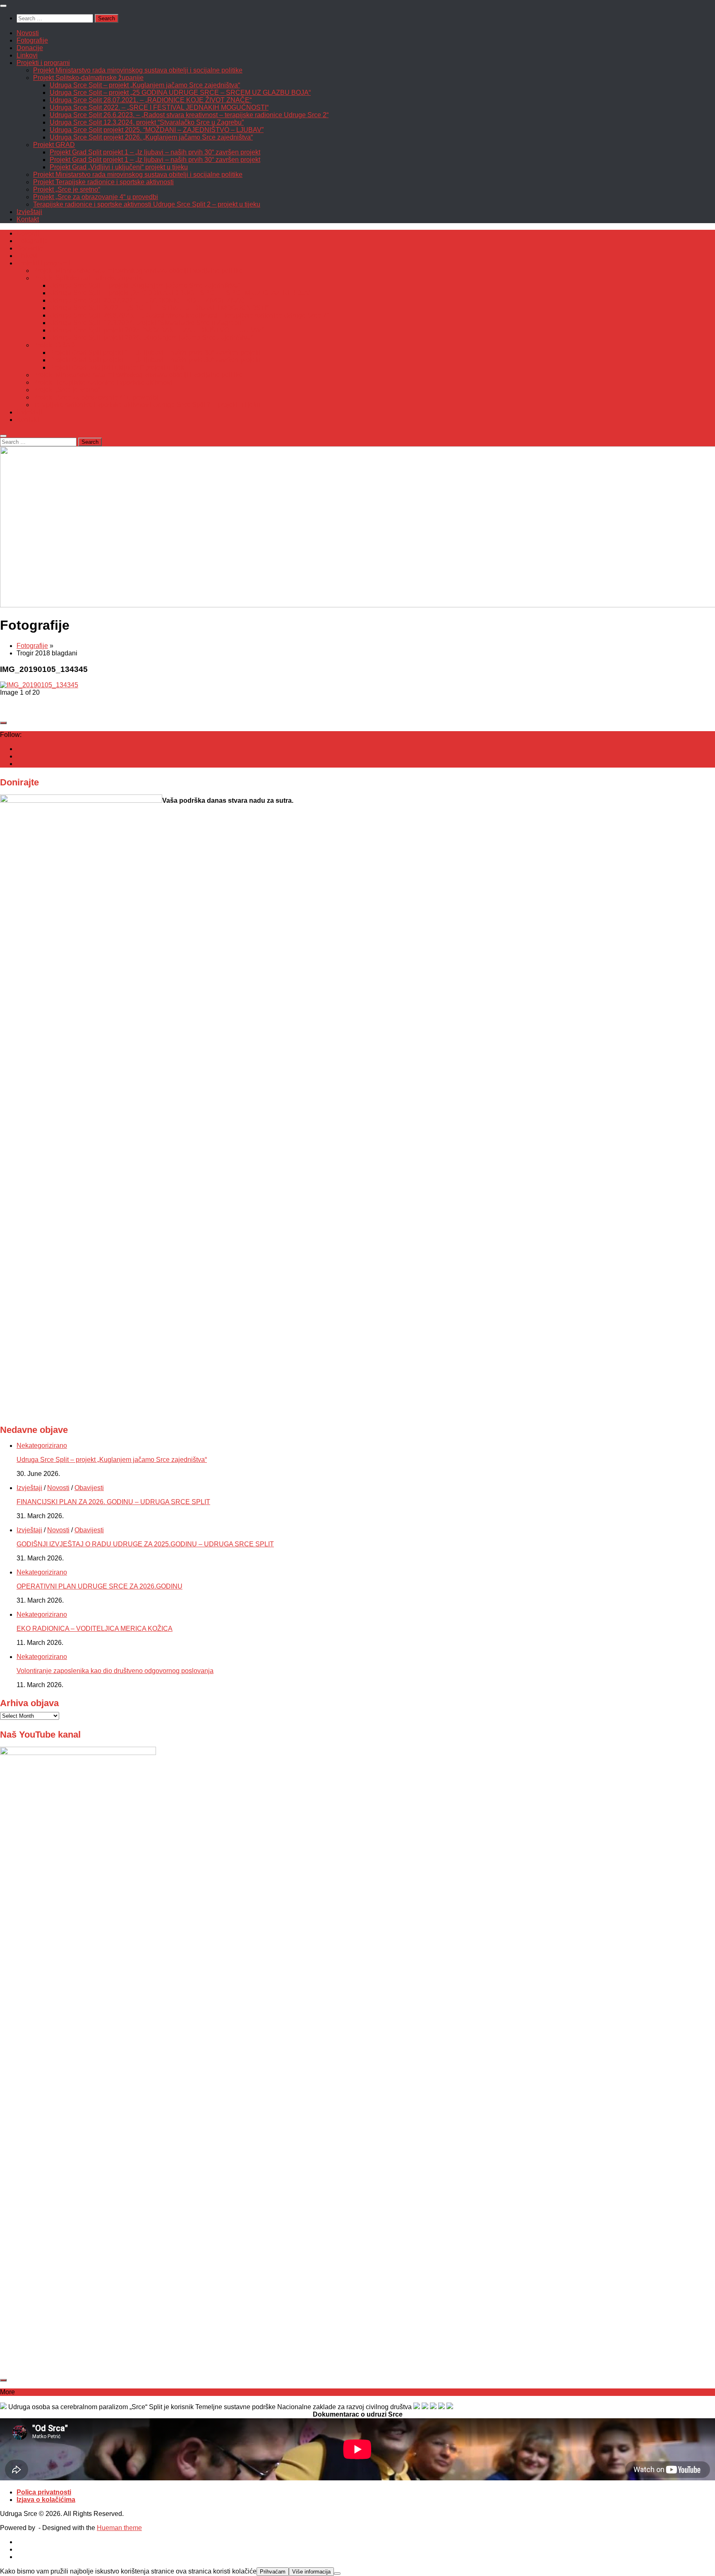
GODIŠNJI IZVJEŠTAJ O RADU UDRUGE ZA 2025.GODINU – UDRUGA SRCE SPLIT (145, 1544)
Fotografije (32, 40)
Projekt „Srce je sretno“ (67, 189)
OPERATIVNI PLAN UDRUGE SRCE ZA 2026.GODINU (100, 1586)
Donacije (30, 48)
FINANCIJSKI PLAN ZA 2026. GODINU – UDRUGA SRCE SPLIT (113, 1502)
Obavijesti (89, 1488)
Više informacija (311, 2572)
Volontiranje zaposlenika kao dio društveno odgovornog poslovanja (115, 1671)
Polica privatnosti (44, 2492)
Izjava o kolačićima (46, 2500)
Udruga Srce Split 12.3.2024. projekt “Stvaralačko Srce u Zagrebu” (147, 122)
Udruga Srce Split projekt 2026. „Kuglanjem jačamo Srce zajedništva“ (151, 137)
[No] (337, 2574)
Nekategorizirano (42, 1446)
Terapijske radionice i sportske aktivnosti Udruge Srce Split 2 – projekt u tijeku (147, 204)
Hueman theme (119, 2528)
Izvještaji (29, 212)
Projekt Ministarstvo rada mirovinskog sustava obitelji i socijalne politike (138, 70)
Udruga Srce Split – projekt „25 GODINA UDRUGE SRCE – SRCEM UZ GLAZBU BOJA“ (180, 93)
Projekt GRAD (54, 145)
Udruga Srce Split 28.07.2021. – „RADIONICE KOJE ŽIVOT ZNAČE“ (151, 100)
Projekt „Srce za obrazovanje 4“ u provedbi (96, 197)
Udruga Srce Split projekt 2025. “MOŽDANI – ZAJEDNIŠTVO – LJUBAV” (157, 130)
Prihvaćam (273, 2572)
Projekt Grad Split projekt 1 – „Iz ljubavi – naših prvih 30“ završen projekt (155, 152)
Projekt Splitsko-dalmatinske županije (88, 78)
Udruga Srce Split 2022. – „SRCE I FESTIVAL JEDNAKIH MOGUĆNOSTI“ (159, 107)
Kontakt (28, 219)
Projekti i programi (43, 63)
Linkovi (27, 55)
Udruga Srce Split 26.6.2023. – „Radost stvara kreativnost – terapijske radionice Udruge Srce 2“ (189, 115)
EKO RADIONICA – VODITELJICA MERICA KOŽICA (95, 1629)
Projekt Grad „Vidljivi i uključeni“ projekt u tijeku (119, 167)
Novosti (28, 33)
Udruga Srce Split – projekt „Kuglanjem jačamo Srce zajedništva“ (145, 85)
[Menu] (3, 6)
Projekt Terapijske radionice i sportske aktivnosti (103, 182)
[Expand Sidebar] (3, 723)
